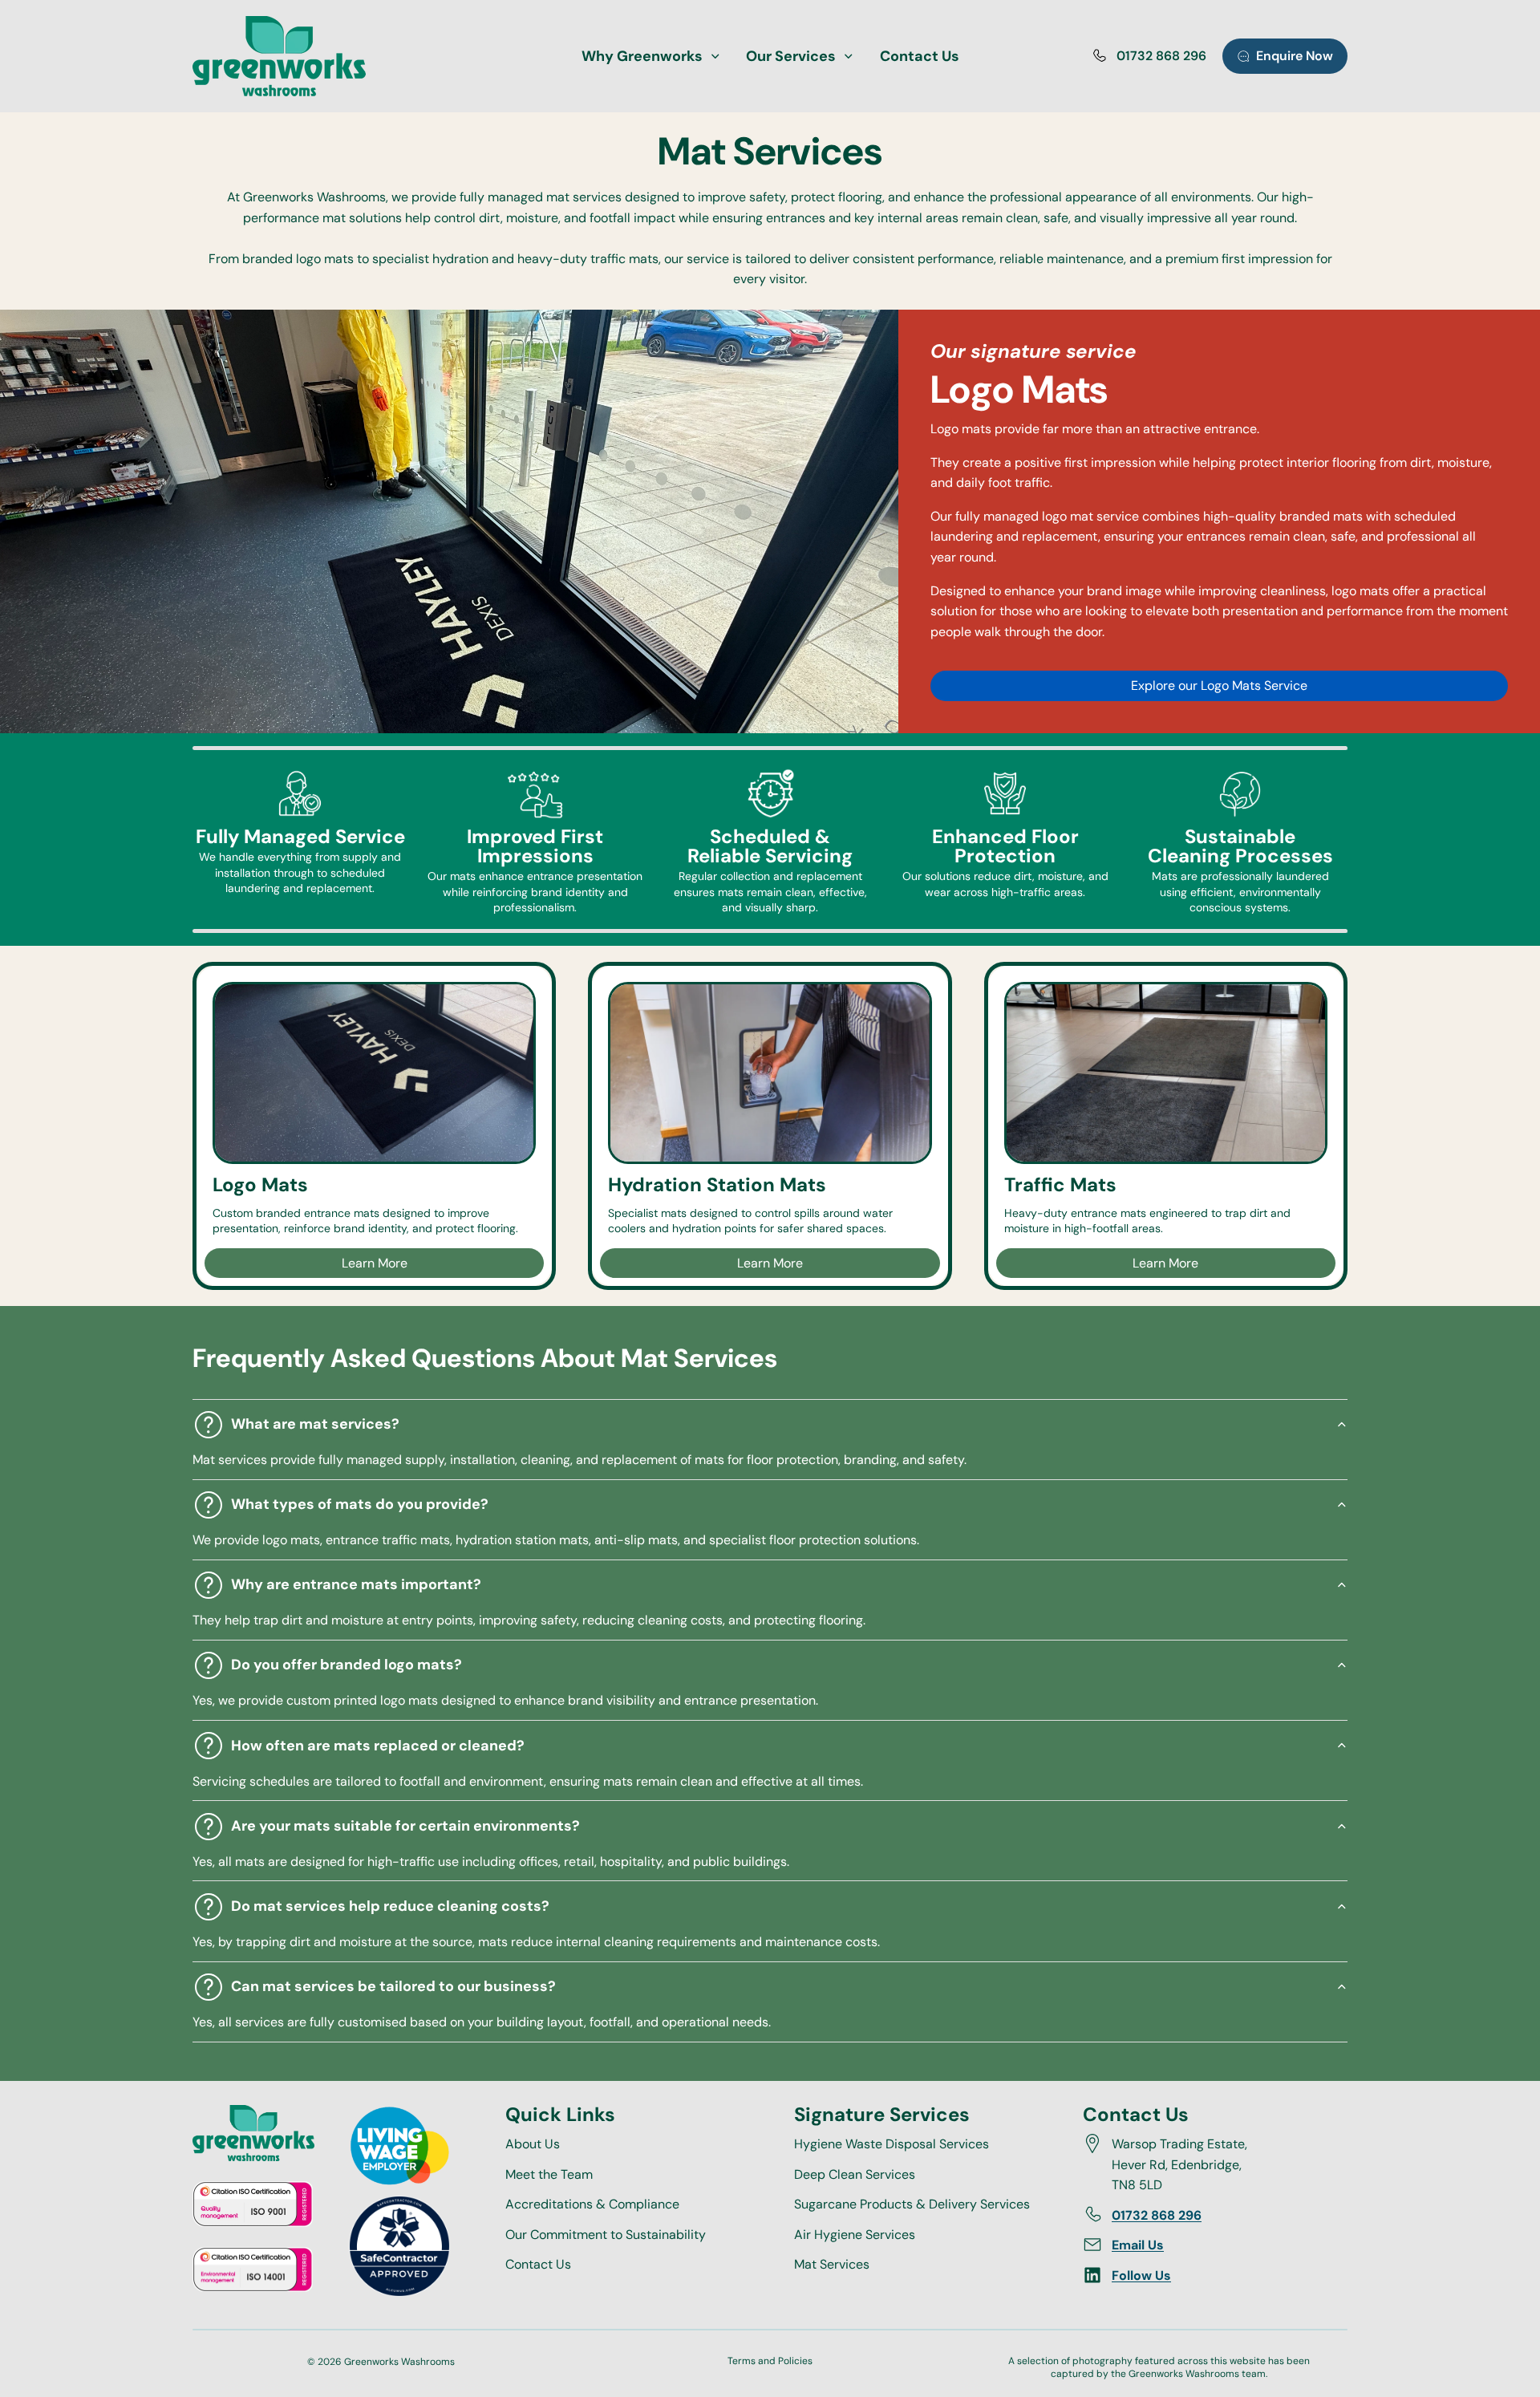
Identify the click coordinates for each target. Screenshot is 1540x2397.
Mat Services (832, 2264)
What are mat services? (315, 1424)
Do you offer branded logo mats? (346, 1665)
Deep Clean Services (855, 2174)
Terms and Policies (770, 2361)
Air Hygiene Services (855, 2235)
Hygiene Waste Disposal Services (892, 2144)
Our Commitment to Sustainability (606, 2235)
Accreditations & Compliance (592, 2204)
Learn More (375, 1263)
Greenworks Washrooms (399, 2362)
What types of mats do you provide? (360, 1504)
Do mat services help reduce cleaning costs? (390, 1906)
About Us (533, 2144)
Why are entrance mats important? (356, 1584)
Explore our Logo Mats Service (1219, 685)
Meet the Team (549, 2174)
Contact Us (538, 2264)
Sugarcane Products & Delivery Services (912, 2204)
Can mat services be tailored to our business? (393, 1986)
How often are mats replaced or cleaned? (378, 1746)
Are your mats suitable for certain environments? (405, 1826)
